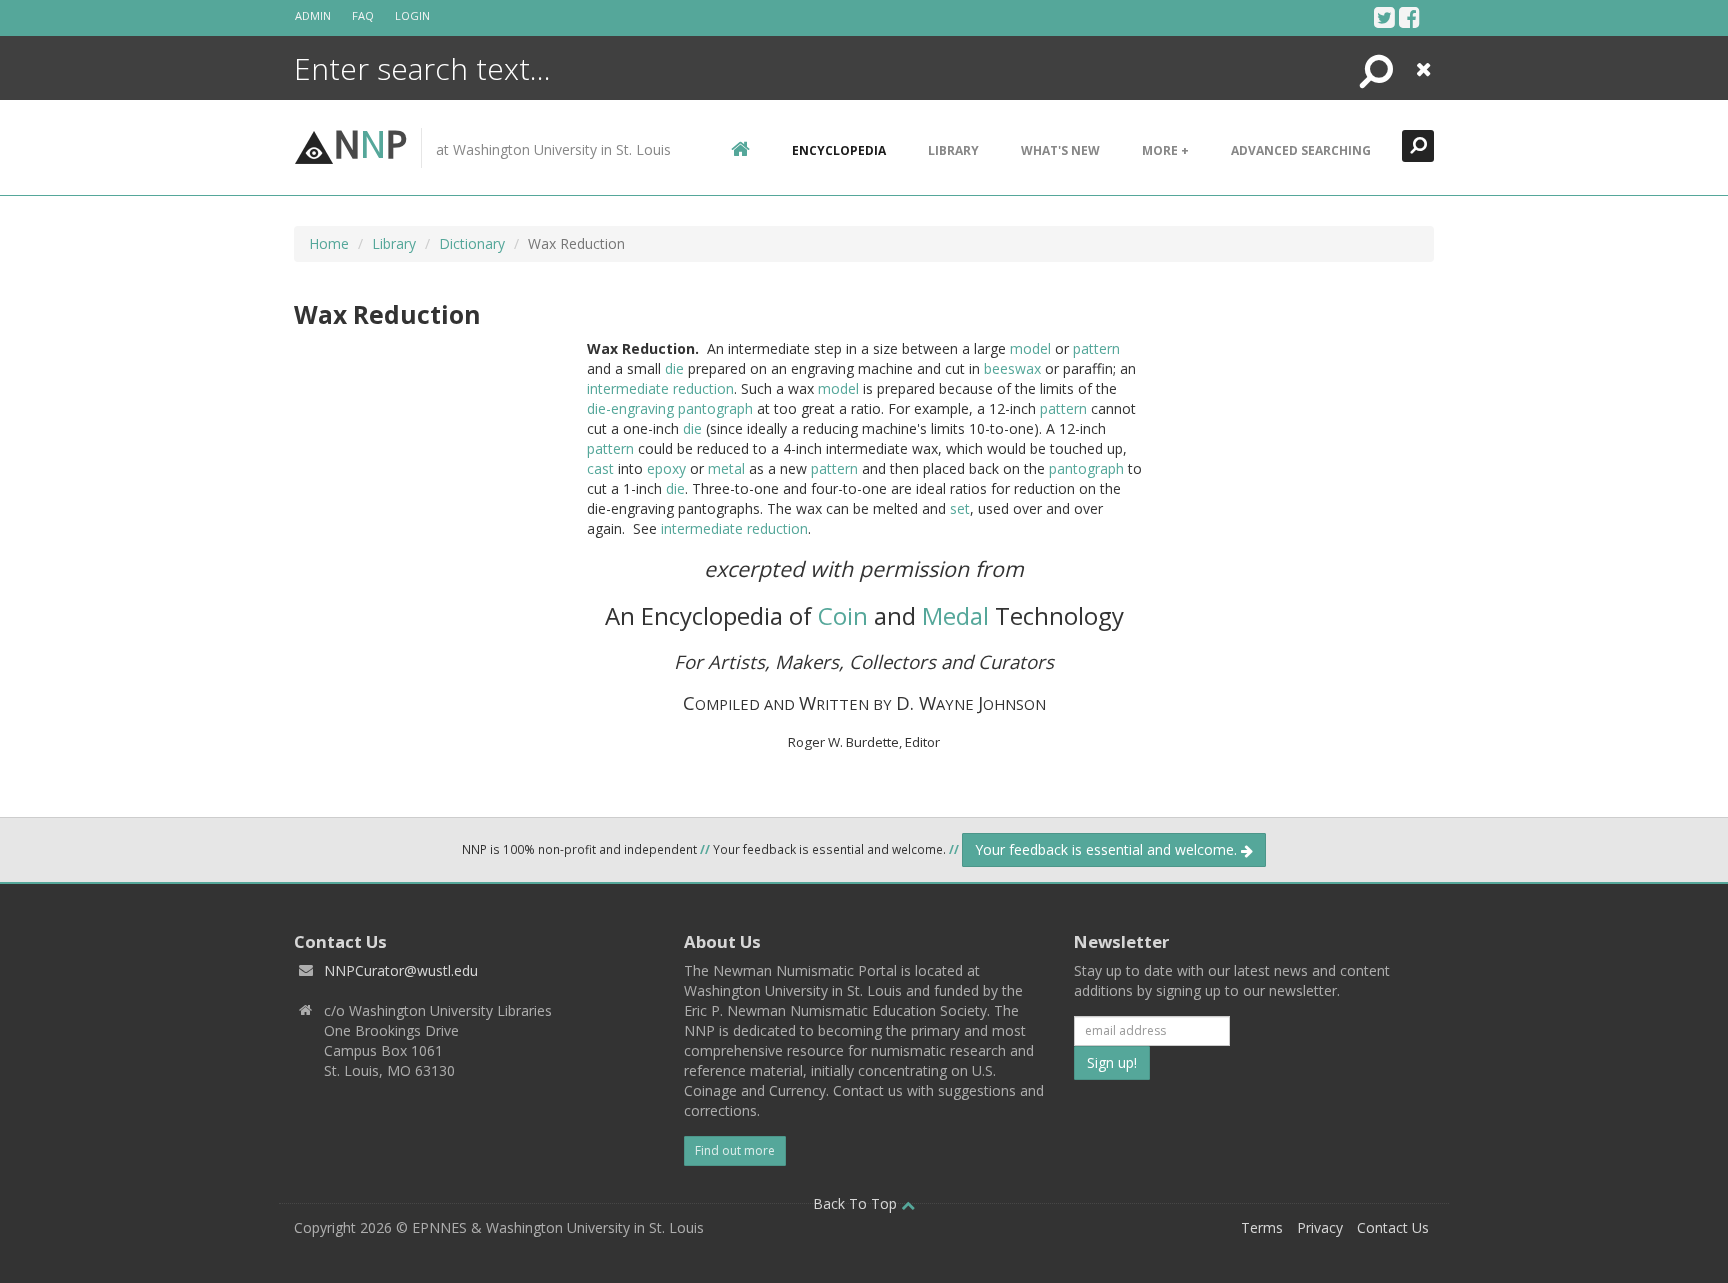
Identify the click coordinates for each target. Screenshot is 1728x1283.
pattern (1096, 348)
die (674, 368)
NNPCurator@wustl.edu (401, 970)
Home (329, 243)
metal (726, 468)
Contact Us (1393, 1227)
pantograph (1086, 468)
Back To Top (857, 1203)
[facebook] (1409, 17)
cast (600, 468)
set (960, 508)
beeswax (1012, 368)
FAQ (363, 15)
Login (412, 15)
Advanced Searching (1301, 150)
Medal (955, 615)
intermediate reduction (660, 388)
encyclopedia (839, 150)
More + (1165, 150)
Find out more (735, 1150)
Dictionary (472, 243)
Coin (843, 615)
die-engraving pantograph (670, 408)
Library (953, 150)
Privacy (1320, 1227)
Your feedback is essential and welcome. (1108, 849)
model (1030, 348)
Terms (1262, 1227)
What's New (1060, 150)
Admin (313, 15)
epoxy (666, 468)
